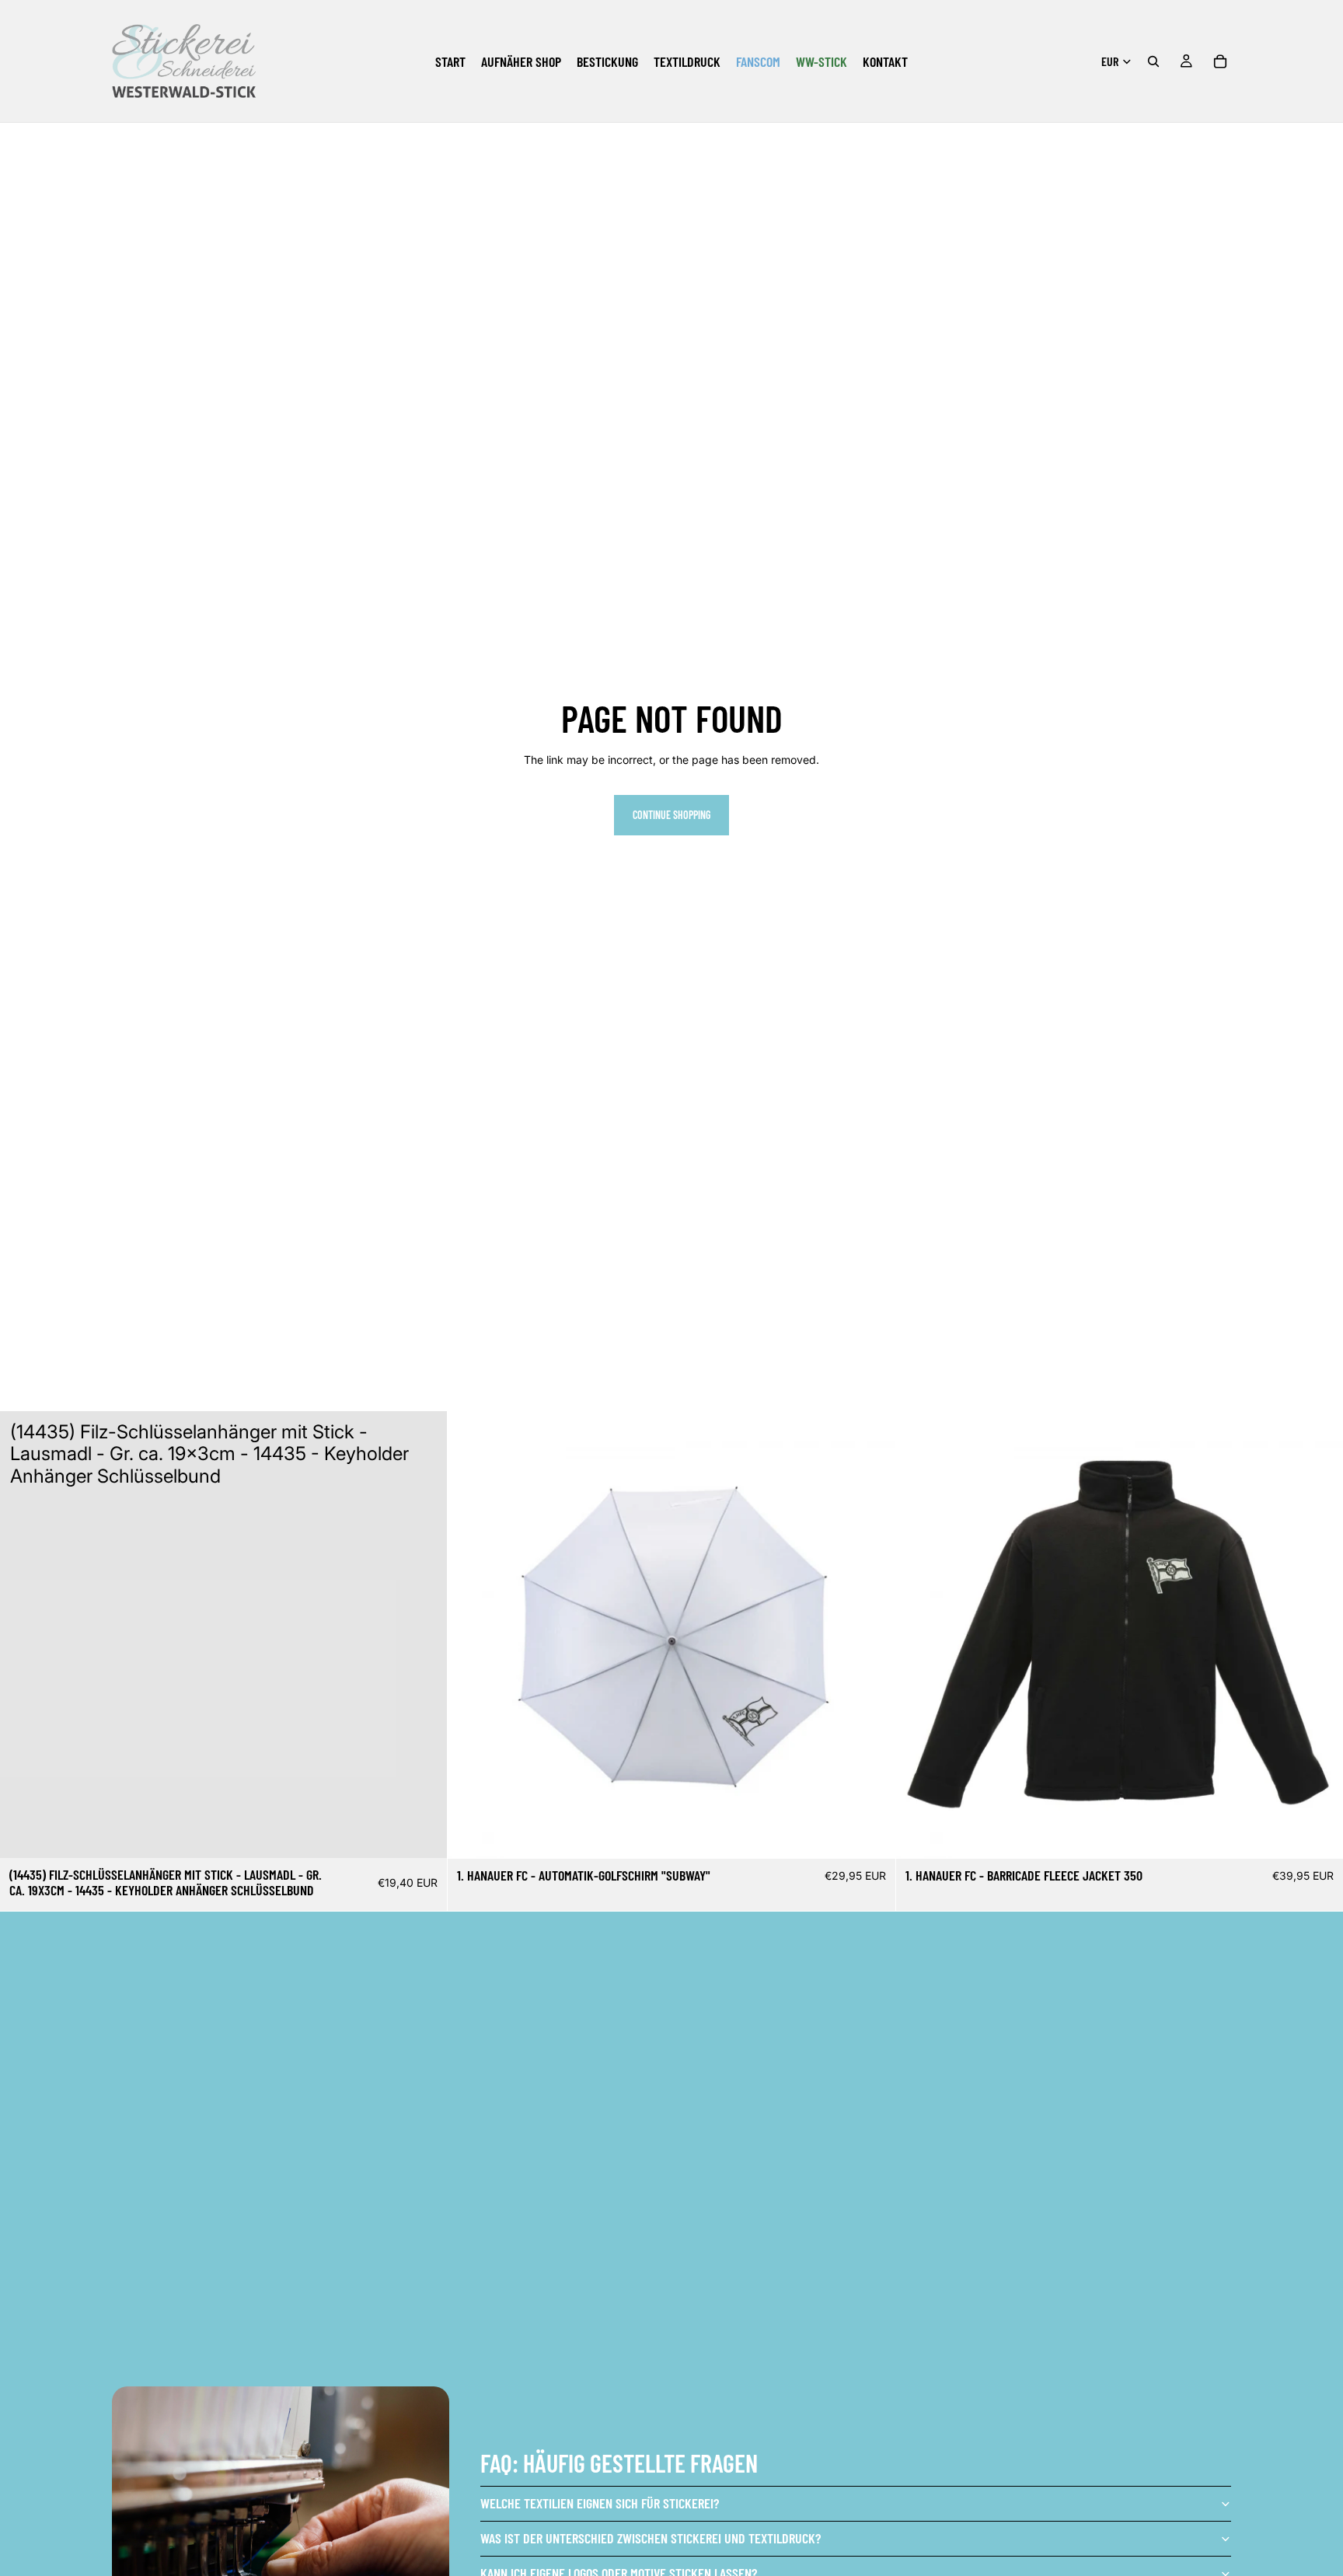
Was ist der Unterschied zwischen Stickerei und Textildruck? (651, 2538)
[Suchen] (1153, 61)
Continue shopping (671, 815)
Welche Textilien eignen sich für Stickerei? (600, 2503)
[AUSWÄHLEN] (871, 1835)
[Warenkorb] (1220, 61)
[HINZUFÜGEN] (424, 1834)
